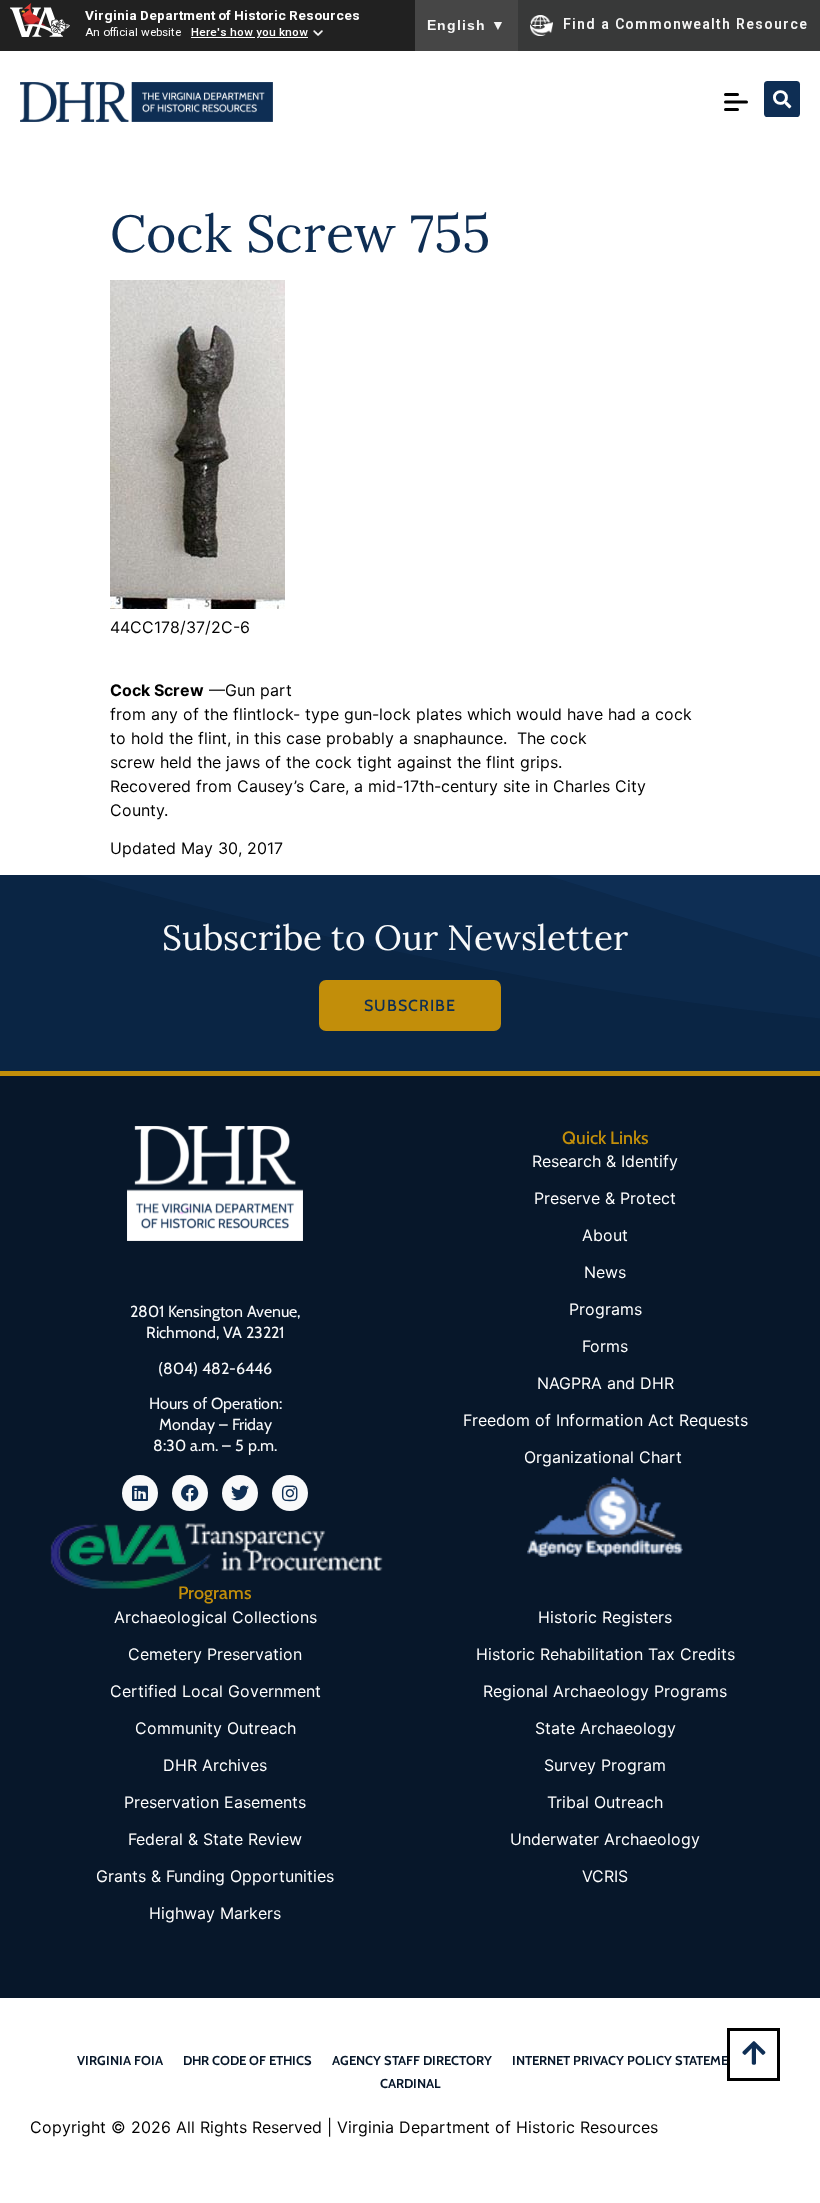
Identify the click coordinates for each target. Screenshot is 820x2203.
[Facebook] (190, 1493)
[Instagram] (290, 1493)
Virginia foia (120, 2060)
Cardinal (410, 2083)
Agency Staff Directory (412, 2060)
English (466, 25)
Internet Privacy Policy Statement (628, 2060)
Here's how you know (249, 32)
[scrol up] (753, 2052)
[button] (741, 102)
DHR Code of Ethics (247, 2060)
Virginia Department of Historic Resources (222, 15)
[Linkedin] (140, 1493)
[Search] (782, 99)
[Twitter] (240, 1493)
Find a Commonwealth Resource (685, 24)
